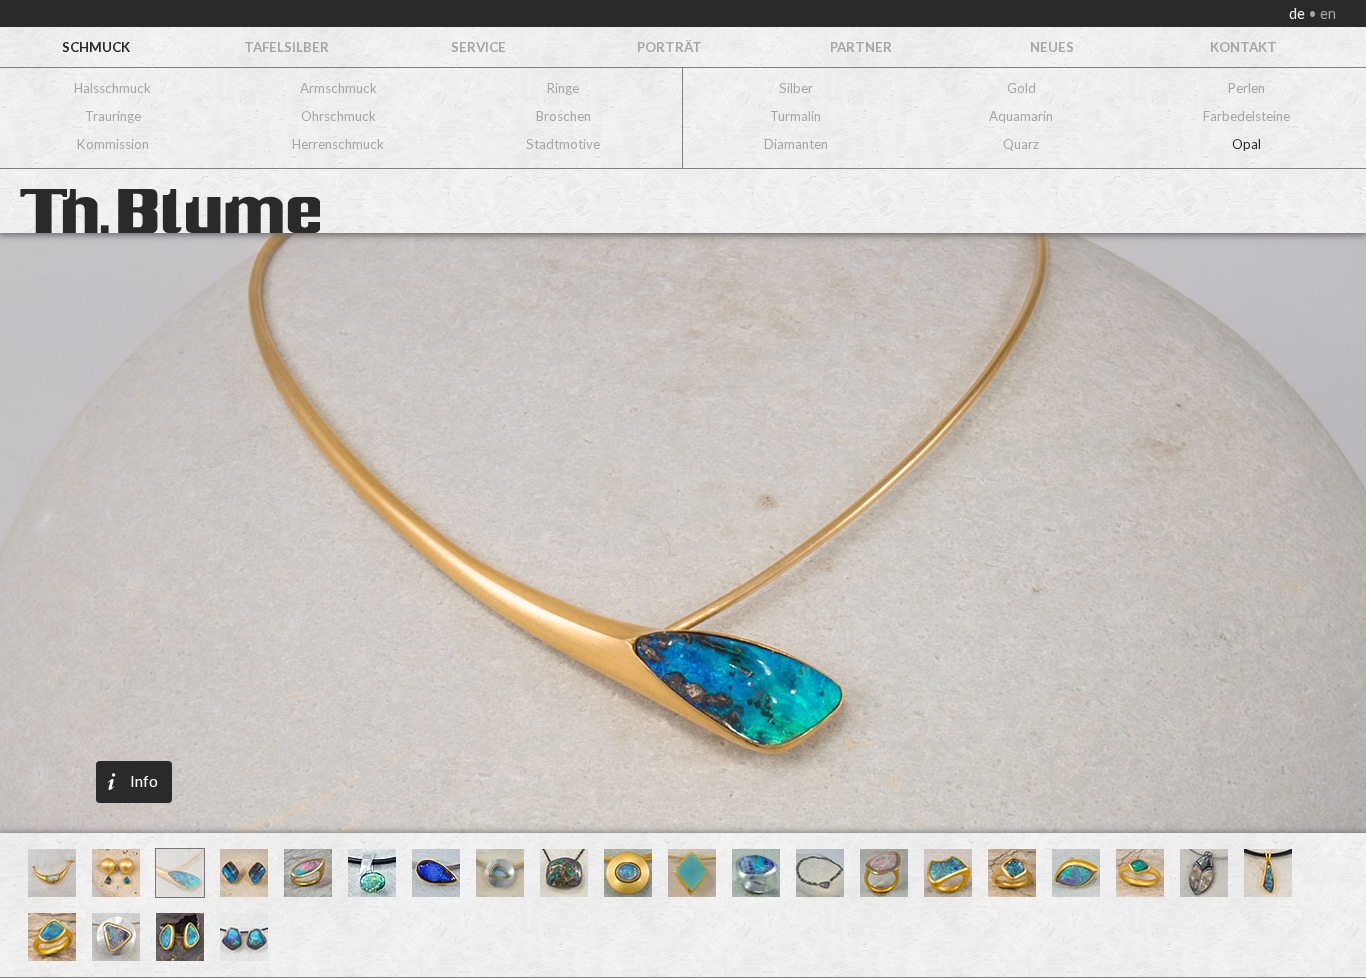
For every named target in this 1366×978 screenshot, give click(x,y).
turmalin (795, 116)
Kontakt (1243, 47)
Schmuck (96, 47)
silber (796, 88)
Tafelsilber (286, 47)
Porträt (669, 47)
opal (1246, 144)
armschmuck (338, 88)
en (1326, 13)
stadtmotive (563, 144)
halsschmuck (112, 88)
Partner (861, 47)
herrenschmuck (338, 144)
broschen (563, 116)
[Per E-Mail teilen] (221, 533)
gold (1021, 88)
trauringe (113, 116)
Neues (1052, 47)
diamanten (796, 144)
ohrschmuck (338, 116)
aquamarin (1021, 116)
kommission (113, 144)
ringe (563, 88)
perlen (1246, 88)
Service (478, 47)
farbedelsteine (1246, 116)
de (1298, 13)
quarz (1021, 144)
